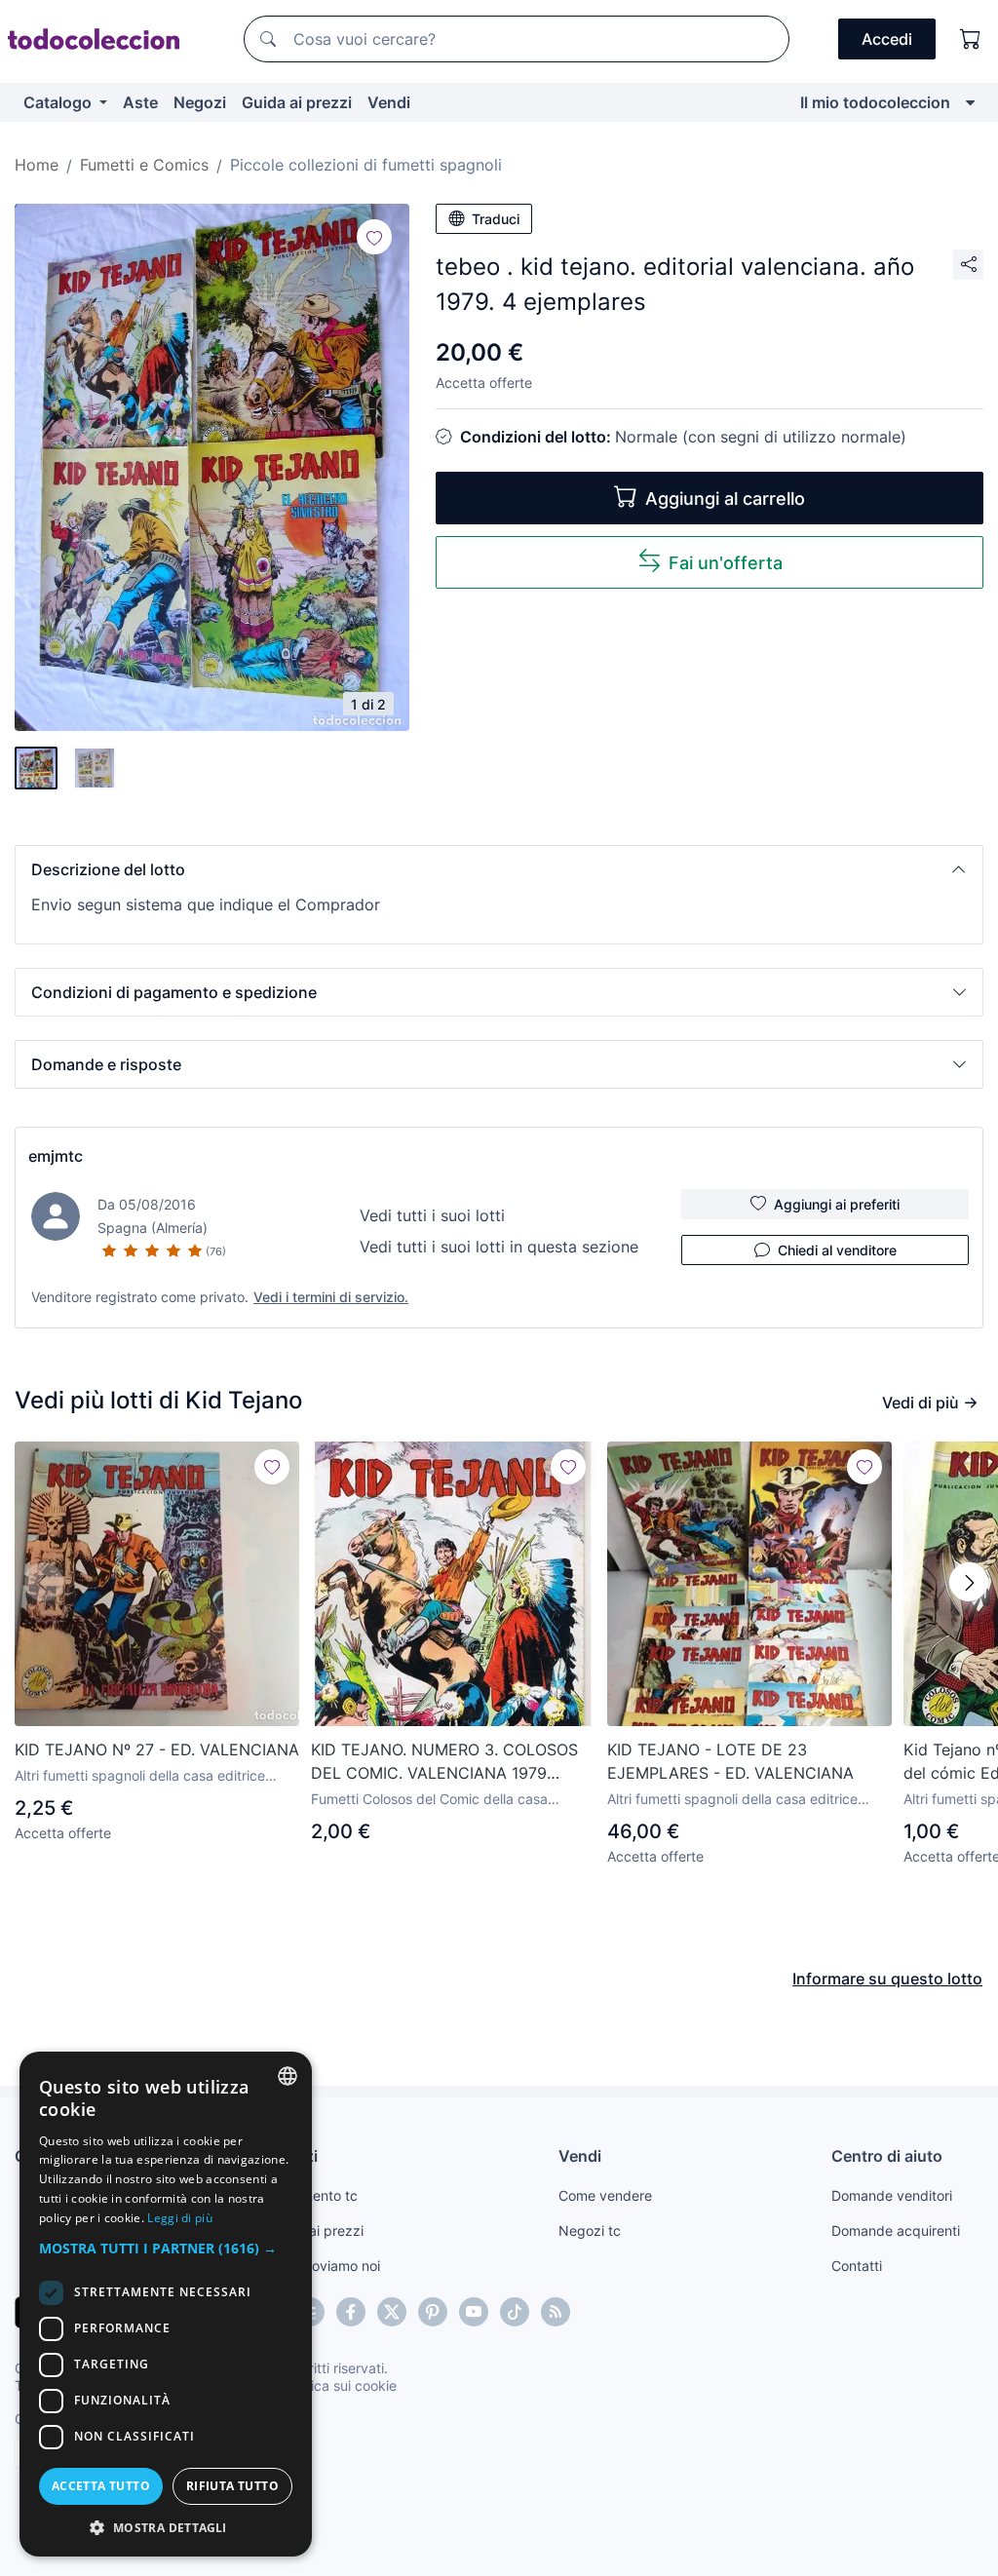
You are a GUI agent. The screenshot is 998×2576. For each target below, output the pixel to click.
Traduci (496, 219)
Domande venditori (892, 2195)
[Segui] (374, 237)
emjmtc (56, 1156)
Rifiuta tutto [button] (232, 2486)
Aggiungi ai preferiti (837, 1204)
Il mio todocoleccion (875, 102)
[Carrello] (971, 39)
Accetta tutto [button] (101, 2486)
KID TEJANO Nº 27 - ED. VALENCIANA (157, 1749)
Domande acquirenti (896, 2230)
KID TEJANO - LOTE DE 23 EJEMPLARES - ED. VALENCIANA (730, 1761)
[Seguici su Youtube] (474, 2312)
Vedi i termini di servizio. (331, 1297)
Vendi (389, 102)
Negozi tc (590, 2230)
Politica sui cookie (340, 2385)
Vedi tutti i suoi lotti (432, 1215)
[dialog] (166, 2304)
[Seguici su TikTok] (515, 2312)
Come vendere (605, 2195)
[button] (499, 869)
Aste (140, 102)
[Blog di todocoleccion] (556, 2312)
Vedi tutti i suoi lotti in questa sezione (499, 1247)
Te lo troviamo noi (324, 2266)
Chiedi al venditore (837, 1250)
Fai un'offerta (726, 563)
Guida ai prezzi (297, 102)
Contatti (857, 2266)
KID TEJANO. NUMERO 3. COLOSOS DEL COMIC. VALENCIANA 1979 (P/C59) (444, 1762)
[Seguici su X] (392, 2312)
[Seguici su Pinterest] (433, 2312)
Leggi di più (180, 2218)
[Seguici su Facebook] (351, 2312)
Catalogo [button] (59, 102)
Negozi (200, 102)
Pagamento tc (313, 2195)
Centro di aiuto (887, 2156)
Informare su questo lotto (887, 1979)
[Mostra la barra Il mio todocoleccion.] (970, 102)
